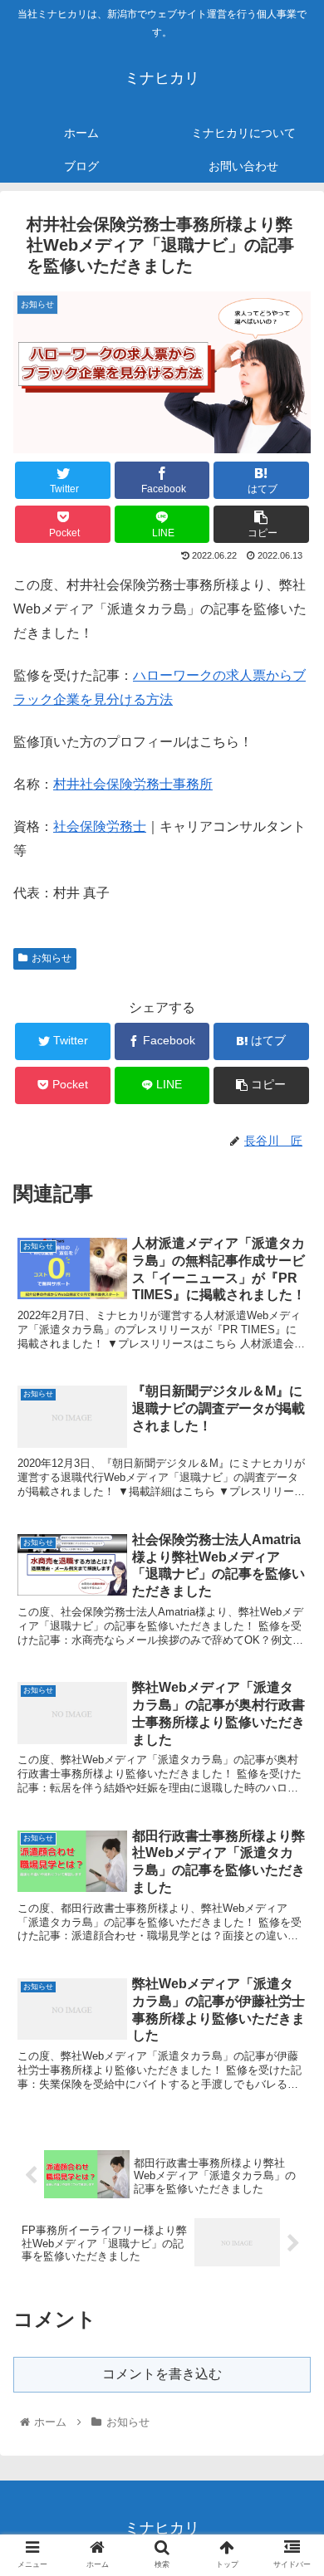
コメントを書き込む (162, 2374)
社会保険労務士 (100, 826)
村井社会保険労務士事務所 (133, 784)
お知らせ (52, 958)
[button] (291, 1803)
